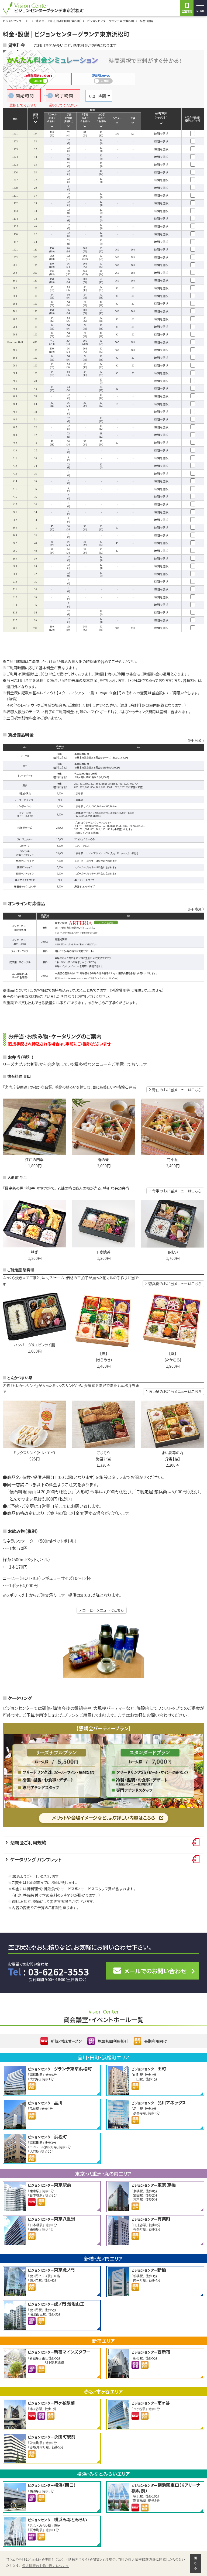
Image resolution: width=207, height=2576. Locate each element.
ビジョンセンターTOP (16, 21)
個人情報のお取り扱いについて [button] (46, 2566)
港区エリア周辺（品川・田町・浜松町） (59, 21)
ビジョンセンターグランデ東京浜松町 (111, 21)
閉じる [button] (195, 2563)
